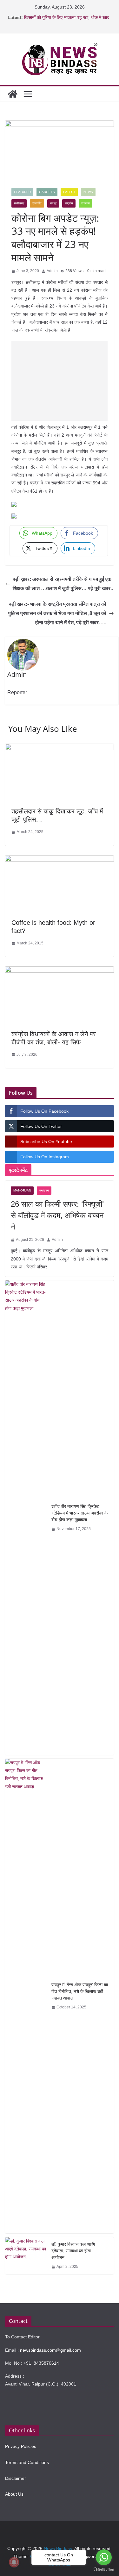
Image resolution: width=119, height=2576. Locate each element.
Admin (52, 271)
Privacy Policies (21, 2446)
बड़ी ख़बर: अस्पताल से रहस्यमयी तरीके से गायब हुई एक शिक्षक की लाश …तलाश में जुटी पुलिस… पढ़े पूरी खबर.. (63, 584)
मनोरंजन (44, 1190)
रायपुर (53, 203)
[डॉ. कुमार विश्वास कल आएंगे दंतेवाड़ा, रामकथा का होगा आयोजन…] (26, 2256)
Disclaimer (16, 2478)
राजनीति (37, 203)
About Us (14, 2494)
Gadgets (47, 192)
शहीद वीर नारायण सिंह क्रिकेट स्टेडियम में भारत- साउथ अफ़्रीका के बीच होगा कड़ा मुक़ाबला (79, 1513)
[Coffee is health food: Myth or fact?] (60, 860)
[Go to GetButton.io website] (104, 2570)
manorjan (22, 1190)
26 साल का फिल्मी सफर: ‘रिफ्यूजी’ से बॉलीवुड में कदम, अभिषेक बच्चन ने (57, 1215)
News (88, 192)
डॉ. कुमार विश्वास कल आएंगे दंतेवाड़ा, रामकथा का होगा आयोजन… (73, 2251)
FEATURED (22, 192)
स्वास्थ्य (86, 203)
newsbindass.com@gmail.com (50, 2350)
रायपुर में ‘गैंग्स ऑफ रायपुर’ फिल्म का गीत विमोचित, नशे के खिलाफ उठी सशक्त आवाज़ (80, 1991)
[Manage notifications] (14, 2562)
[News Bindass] (13, 94)
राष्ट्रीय (69, 203)
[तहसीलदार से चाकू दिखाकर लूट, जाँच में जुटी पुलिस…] (60, 748)
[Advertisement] (60, 381)
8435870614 (46, 2363)
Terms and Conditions (27, 2462)
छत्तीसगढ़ (19, 203)
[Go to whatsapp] (104, 2557)
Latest (69, 192)
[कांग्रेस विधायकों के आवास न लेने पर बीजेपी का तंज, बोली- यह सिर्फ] (60, 971)
